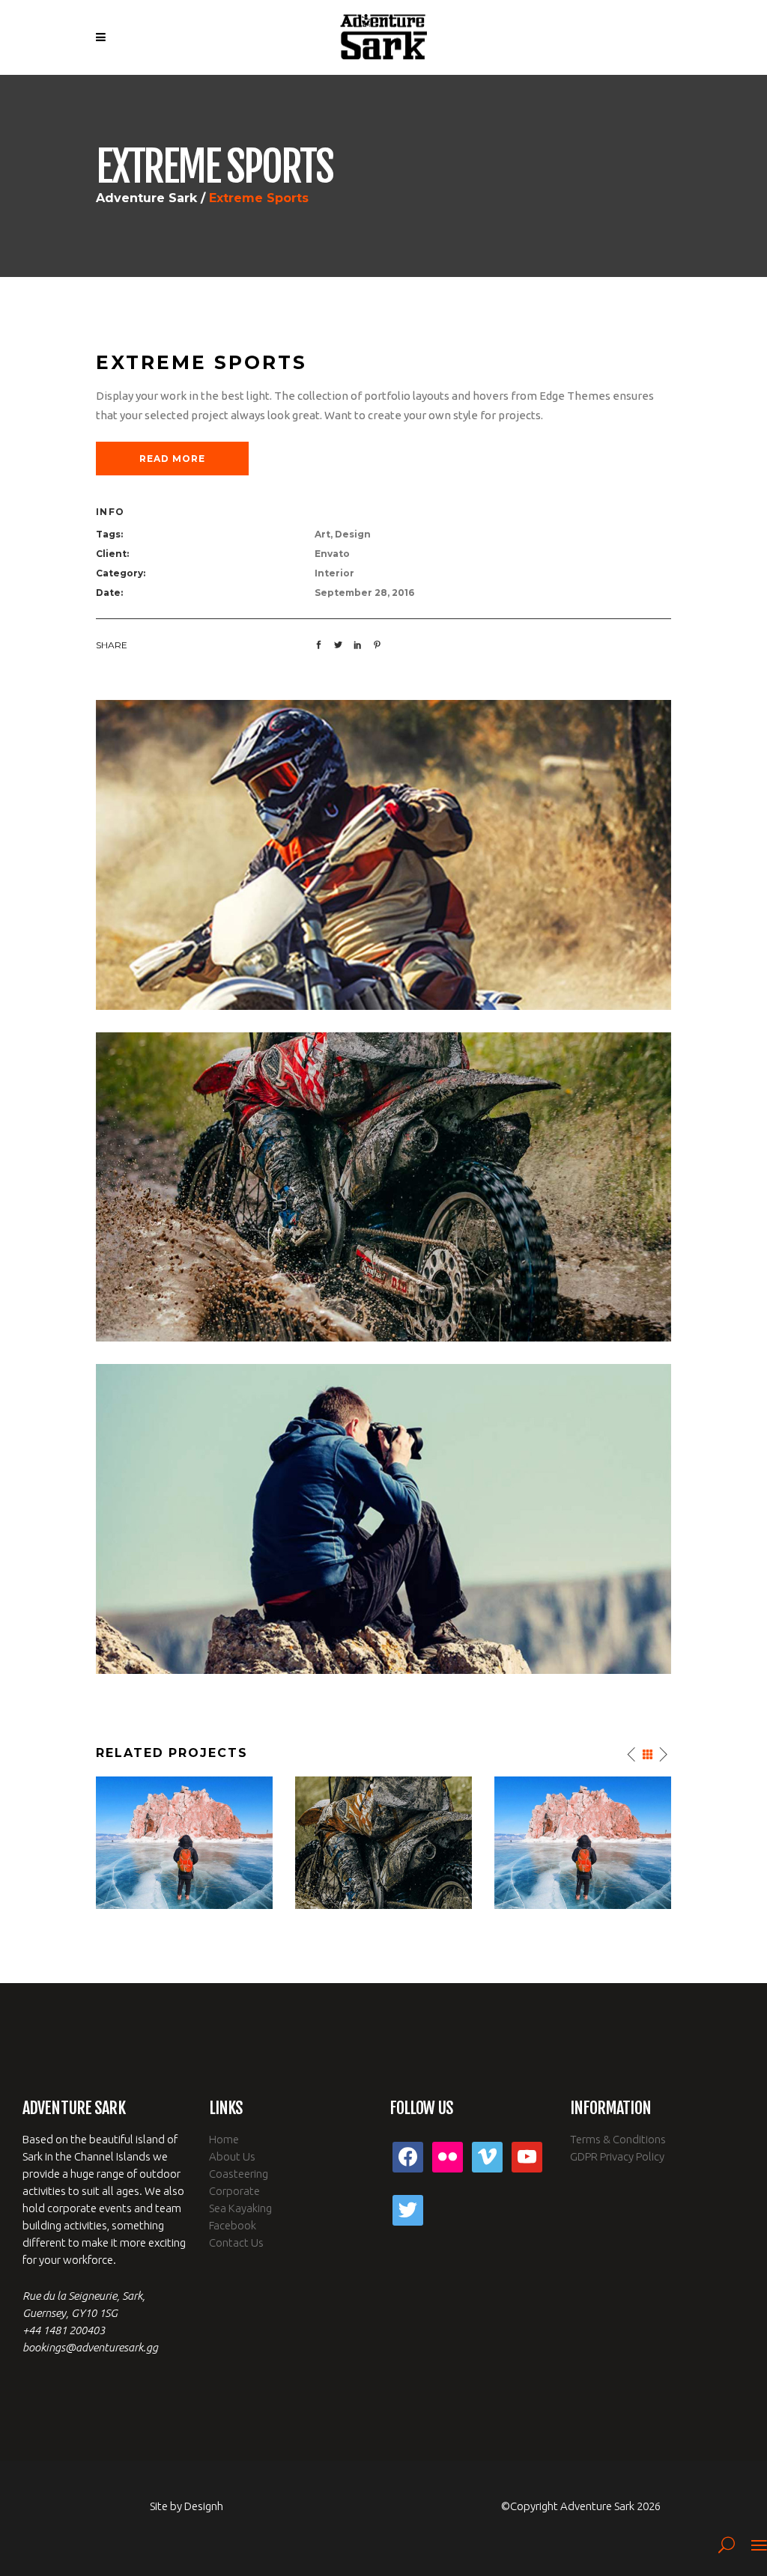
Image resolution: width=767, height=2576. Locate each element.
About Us (232, 2156)
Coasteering (239, 2174)
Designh (204, 2506)
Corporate (234, 2191)
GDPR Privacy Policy (617, 2156)
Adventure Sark (146, 198)
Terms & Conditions (618, 2139)
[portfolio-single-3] (383, 1186)
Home (224, 2139)
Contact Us (236, 2242)
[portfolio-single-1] (383, 1518)
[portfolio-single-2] (383, 854)
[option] (184, 1843)
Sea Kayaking (240, 2208)
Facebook (233, 2225)
